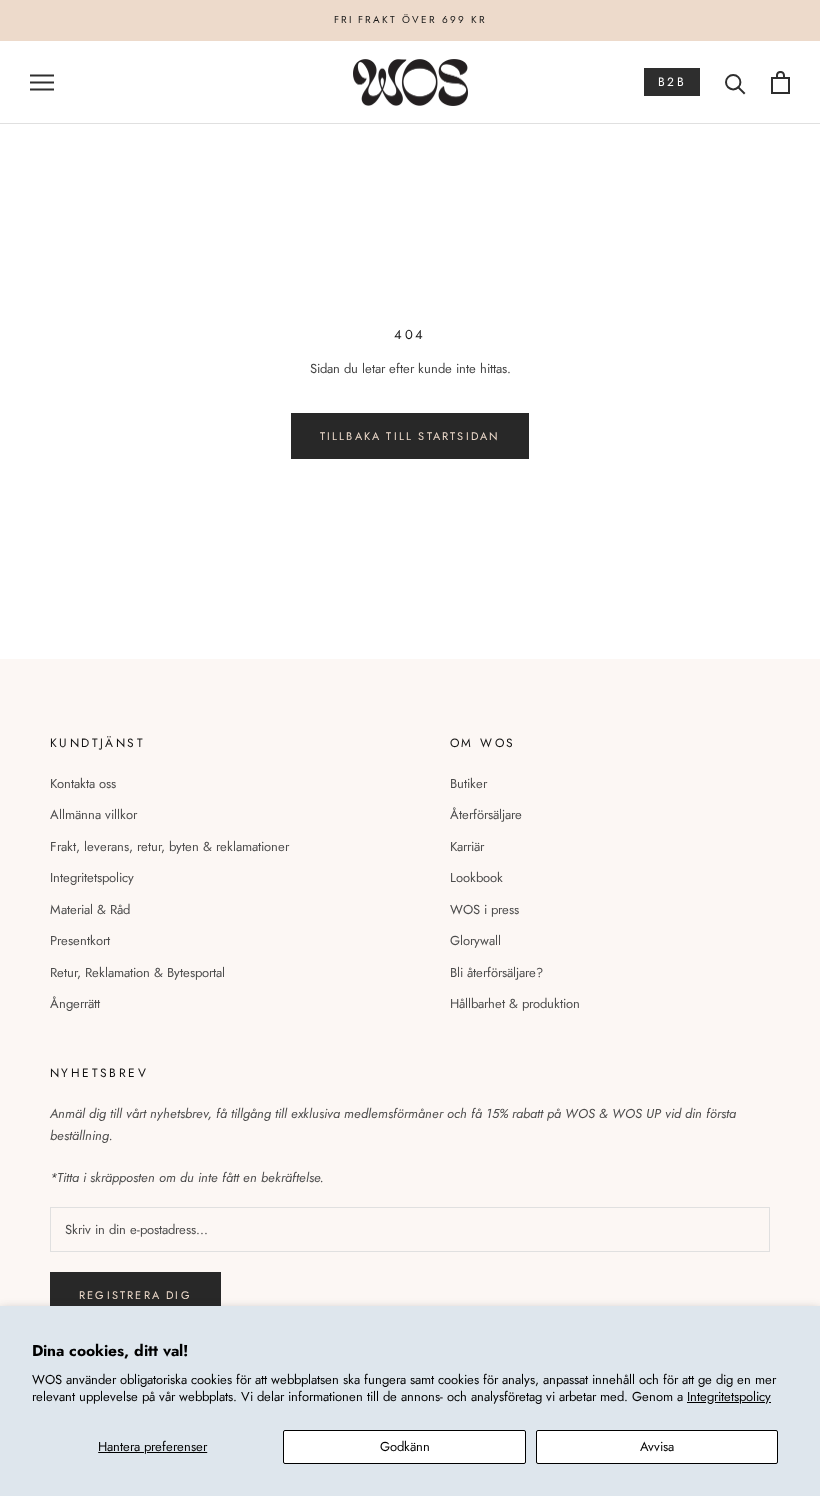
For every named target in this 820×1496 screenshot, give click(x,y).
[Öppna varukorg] (780, 82)
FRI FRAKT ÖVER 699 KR (410, 19)
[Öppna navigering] (42, 82)
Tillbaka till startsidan (410, 436)
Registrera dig (135, 1295)
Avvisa (657, 1446)
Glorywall (475, 940)
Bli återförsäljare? (496, 972)
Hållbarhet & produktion (515, 1003)
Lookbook (476, 877)
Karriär (467, 846)
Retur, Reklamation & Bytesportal (137, 972)
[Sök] (735, 82)
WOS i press (484, 909)
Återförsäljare (486, 814)
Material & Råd (90, 909)
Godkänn (405, 1446)
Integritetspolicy (729, 1396)
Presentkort (80, 940)
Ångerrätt (75, 1003)
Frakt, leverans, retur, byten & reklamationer (169, 846)
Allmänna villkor (93, 814)
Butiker (468, 783)
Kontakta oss (83, 783)
